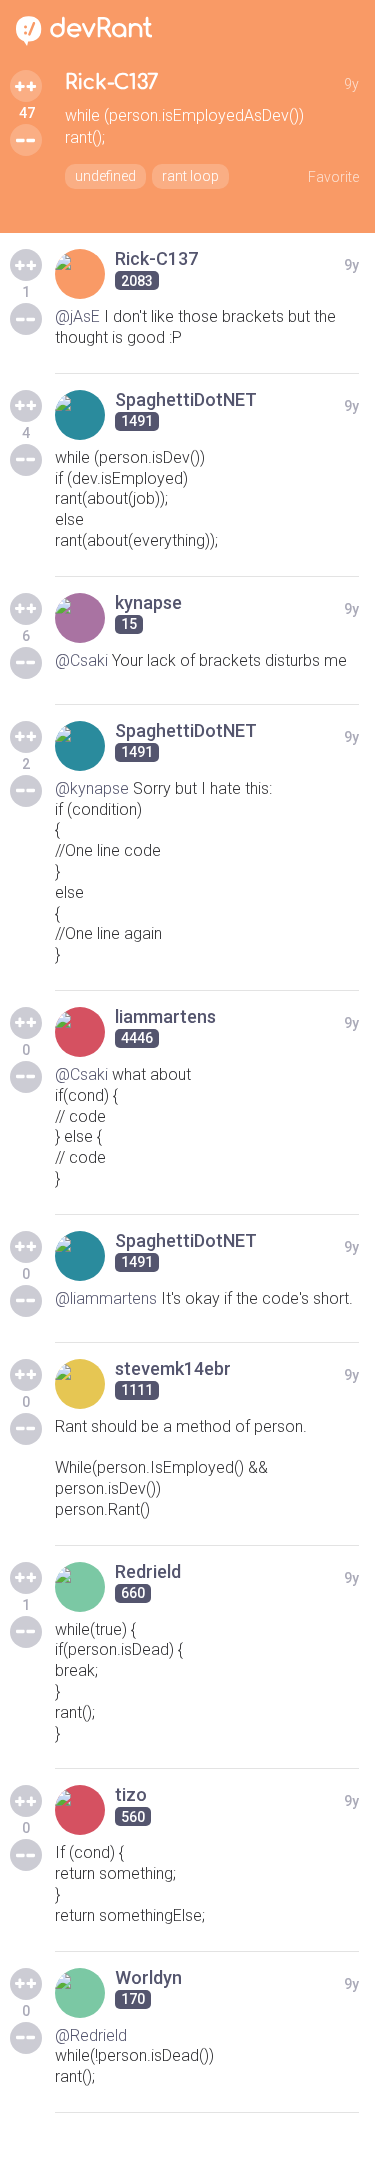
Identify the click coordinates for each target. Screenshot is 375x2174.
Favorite (333, 177)
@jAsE (77, 316)
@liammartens (106, 1298)
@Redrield (91, 2035)
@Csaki (81, 660)
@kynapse (92, 788)
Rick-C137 (111, 82)
